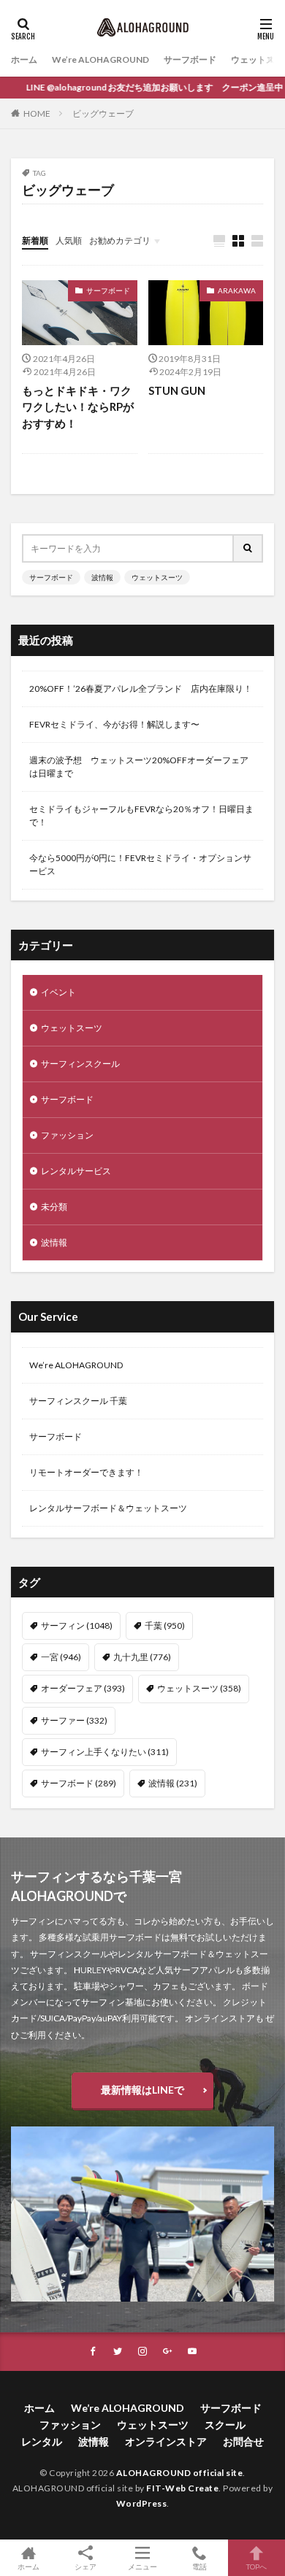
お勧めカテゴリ (120, 240)
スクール (225, 2425)
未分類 (54, 1207)
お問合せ (243, 2441)
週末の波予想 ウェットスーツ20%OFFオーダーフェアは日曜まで (139, 767)
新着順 (35, 240)
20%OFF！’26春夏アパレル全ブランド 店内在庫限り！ (141, 689)
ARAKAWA (237, 290)
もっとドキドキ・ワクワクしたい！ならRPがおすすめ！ (78, 407)
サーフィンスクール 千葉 (78, 1401)
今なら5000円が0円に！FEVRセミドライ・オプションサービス (140, 864)
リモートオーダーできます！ (86, 1472)
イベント (58, 992)
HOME (37, 113)
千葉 (165, 1626)
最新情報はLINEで (142, 2090)
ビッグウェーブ (103, 113)
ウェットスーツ (157, 577)
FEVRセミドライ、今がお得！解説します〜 (114, 724)
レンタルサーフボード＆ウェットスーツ (108, 1508)
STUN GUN (177, 390)
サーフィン (77, 1626)
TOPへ (256, 2566)
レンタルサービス (76, 1171)
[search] (248, 548)
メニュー (142, 2566)
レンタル (42, 2441)
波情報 (102, 577)
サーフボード (190, 59)
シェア (85, 2567)
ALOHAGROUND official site (180, 2473)
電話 (199, 2566)
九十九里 (142, 1657)
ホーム (24, 59)
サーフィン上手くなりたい (105, 1752)
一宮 (61, 1657)
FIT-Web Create (182, 2488)
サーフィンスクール (80, 1064)
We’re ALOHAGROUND (100, 59)
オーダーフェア (83, 1688)
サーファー (74, 1720)
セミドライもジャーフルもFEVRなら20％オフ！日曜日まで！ (141, 815)
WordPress (142, 2503)
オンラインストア (166, 2441)
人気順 (69, 240)
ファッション (67, 1135)
